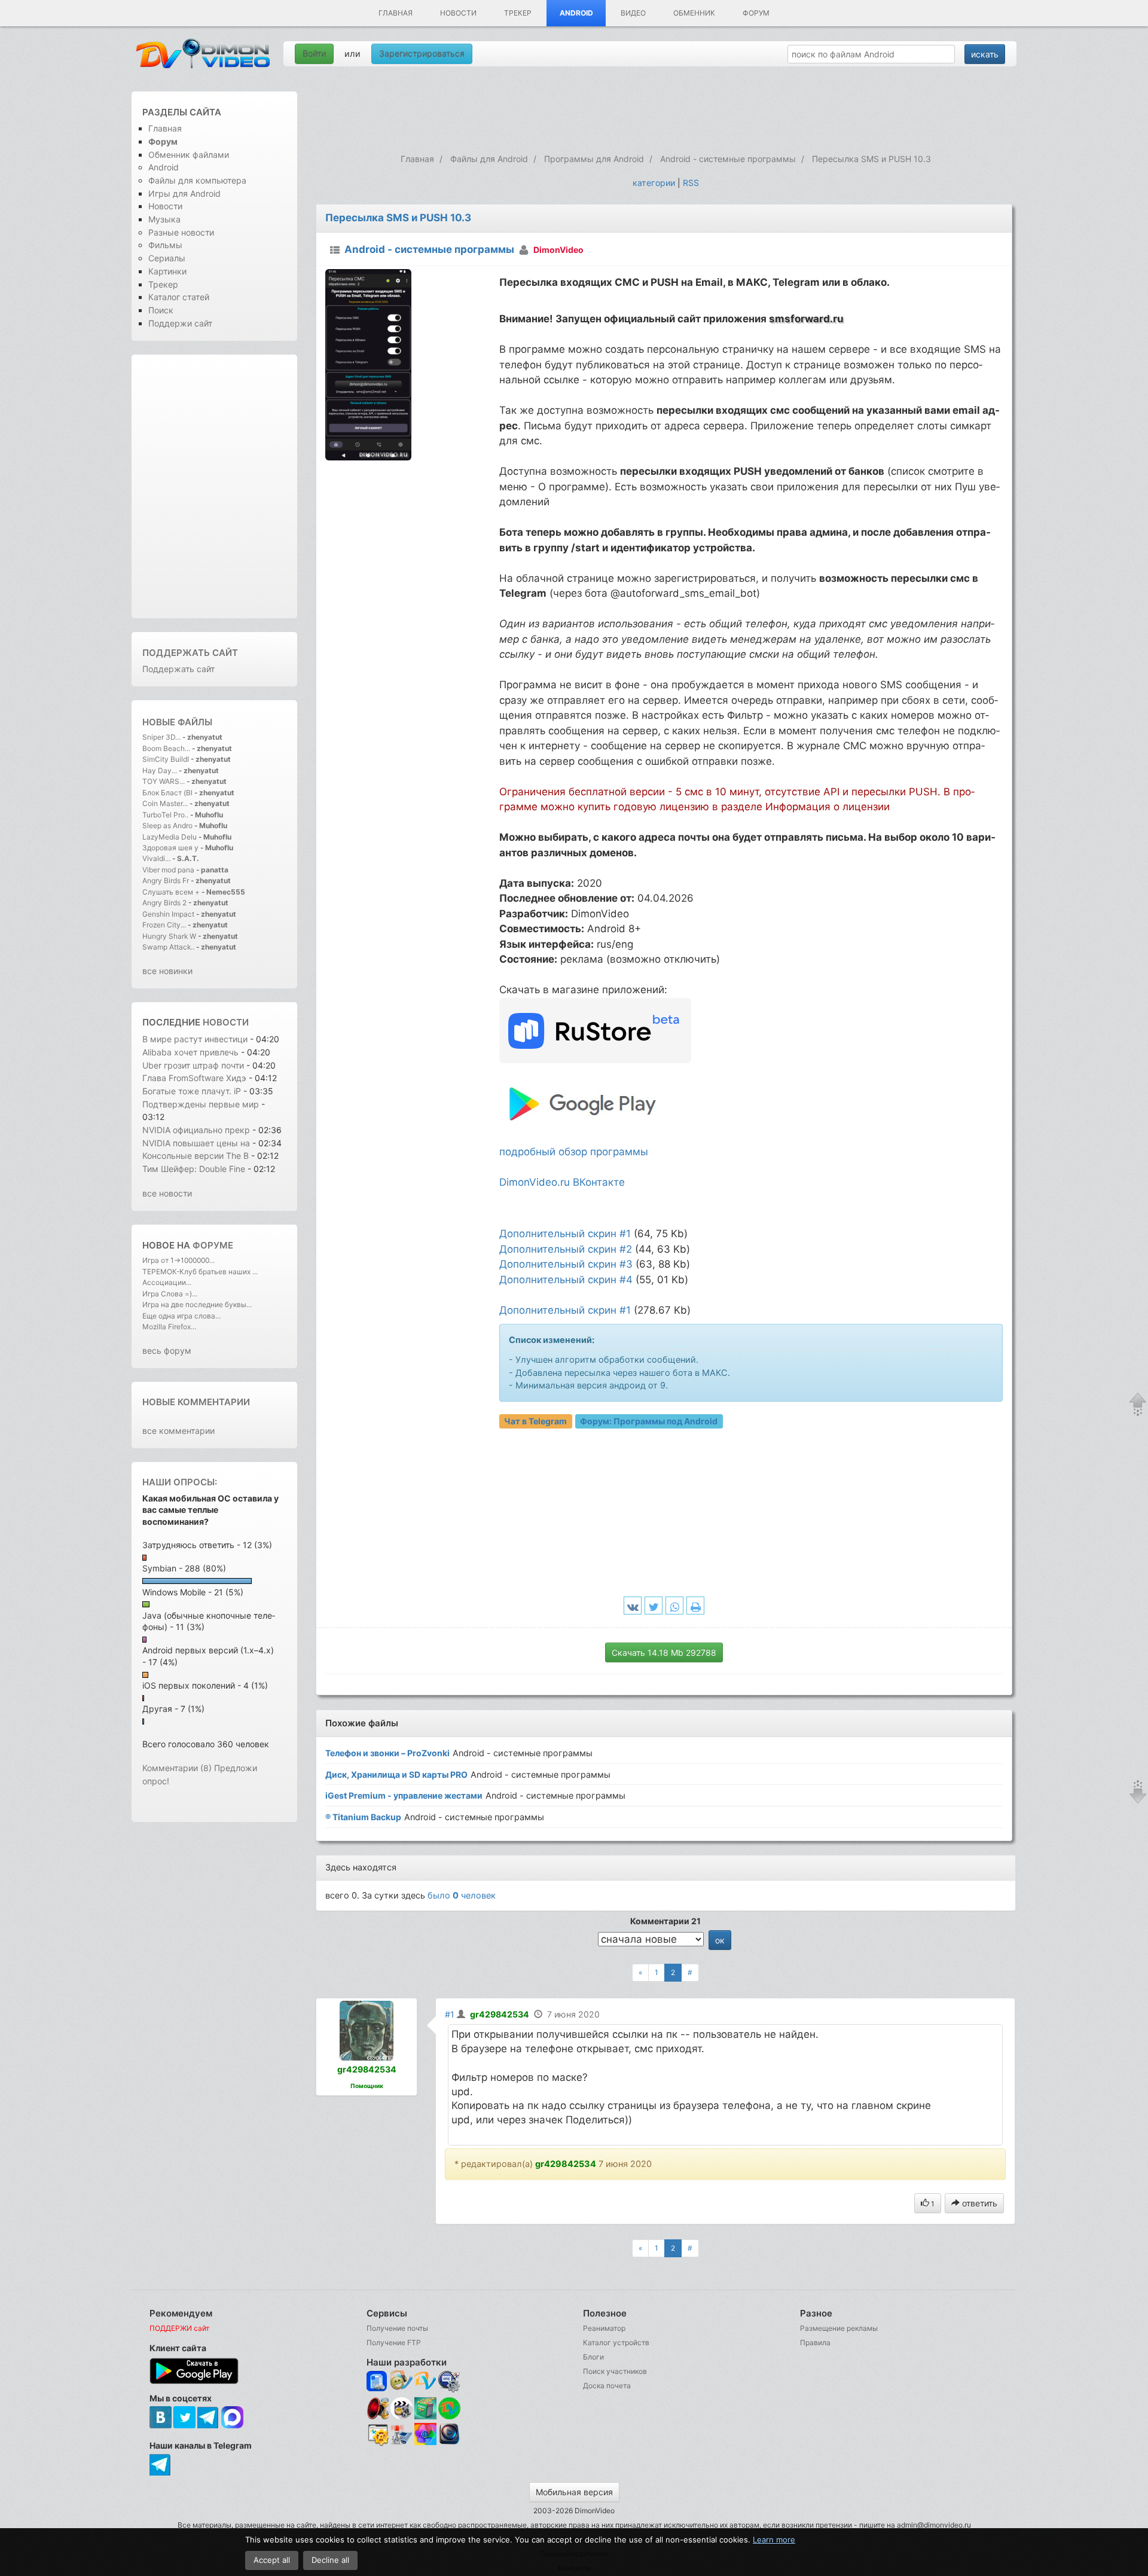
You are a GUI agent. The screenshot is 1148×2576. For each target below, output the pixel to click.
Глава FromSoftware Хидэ (194, 1078)
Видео (633, 13)
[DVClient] (425, 2381)
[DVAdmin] (378, 2435)
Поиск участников (615, 2371)
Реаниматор (604, 2328)
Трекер (518, 13)
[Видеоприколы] (402, 2417)
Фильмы (165, 245)
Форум (756, 13)
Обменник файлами (189, 155)
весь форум (167, 1350)
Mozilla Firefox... (169, 1327)
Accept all (272, 2560)
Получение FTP (394, 2342)
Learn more (774, 2540)
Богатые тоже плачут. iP (192, 1091)
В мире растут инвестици (195, 1039)
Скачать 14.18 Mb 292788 (664, 1652)
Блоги (593, 2357)
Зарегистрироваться (422, 54)
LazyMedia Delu (170, 837)
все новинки (167, 971)
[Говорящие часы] (378, 2408)
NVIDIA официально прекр (196, 1130)
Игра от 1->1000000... (178, 1260)
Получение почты (397, 2328)
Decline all (330, 2560)
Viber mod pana (168, 870)
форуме (213, 1245)
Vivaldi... (156, 858)
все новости (167, 1193)
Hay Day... (160, 770)
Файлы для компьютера (197, 180)
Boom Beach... (166, 748)
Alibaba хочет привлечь (192, 1052)
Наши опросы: (180, 1482)
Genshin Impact (168, 914)
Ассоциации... (167, 1282)
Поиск (161, 310)
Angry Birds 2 (165, 903)
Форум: (649, 1421)
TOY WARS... (164, 781)
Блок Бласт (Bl (167, 793)
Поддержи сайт (180, 323)
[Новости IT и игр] (402, 2444)
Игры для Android (184, 193)
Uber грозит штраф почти (193, 1065)
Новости (458, 13)
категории (654, 183)
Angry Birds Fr (166, 880)
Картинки (167, 271)
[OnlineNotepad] (378, 2381)
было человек (462, 1895)
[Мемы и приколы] (402, 2381)
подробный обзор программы (574, 1152)
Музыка (164, 219)
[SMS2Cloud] (449, 2381)
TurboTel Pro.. (165, 815)
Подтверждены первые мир (201, 1104)
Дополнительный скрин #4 (566, 1280)
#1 (450, 2014)
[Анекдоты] (425, 2417)
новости (226, 1022)
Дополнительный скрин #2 (566, 1249)
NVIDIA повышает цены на (196, 1143)
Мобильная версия (574, 2492)
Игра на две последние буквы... (197, 1304)
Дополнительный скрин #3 (566, 1264)
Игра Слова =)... (170, 1294)
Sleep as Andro (167, 825)
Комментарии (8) (177, 1768)
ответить (978, 2203)
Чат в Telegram (535, 1421)
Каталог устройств (616, 2342)
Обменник (694, 13)
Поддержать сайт (190, 653)
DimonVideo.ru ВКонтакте (562, 1182)
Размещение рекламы (839, 2328)
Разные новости (181, 232)
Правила (815, 2342)
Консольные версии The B (196, 1156)
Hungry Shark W (169, 936)
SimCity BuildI (166, 759)
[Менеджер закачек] (449, 2408)
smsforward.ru (806, 319)
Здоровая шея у (170, 848)
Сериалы (167, 258)
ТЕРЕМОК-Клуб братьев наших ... (200, 1272)
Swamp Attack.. (168, 947)
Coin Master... (165, 803)
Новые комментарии (196, 1402)
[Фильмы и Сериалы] (449, 2444)
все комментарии (178, 1431)
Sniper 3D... (161, 737)
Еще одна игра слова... (181, 1316)
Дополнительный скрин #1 (565, 1234)
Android (576, 13)
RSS (691, 183)
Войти (314, 54)
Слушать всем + (171, 892)
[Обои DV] (425, 2444)
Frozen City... (164, 925)
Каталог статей (179, 297)
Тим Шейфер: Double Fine (194, 1169)
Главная (396, 13)
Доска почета (607, 2386)
